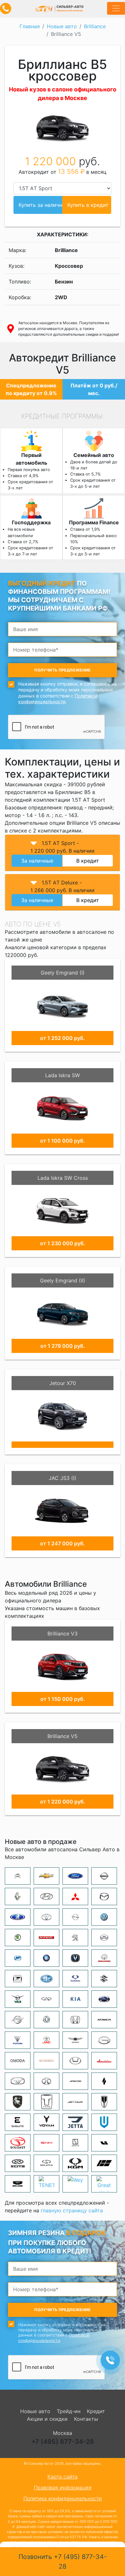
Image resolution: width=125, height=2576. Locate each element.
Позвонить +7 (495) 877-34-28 (63, 2562)
